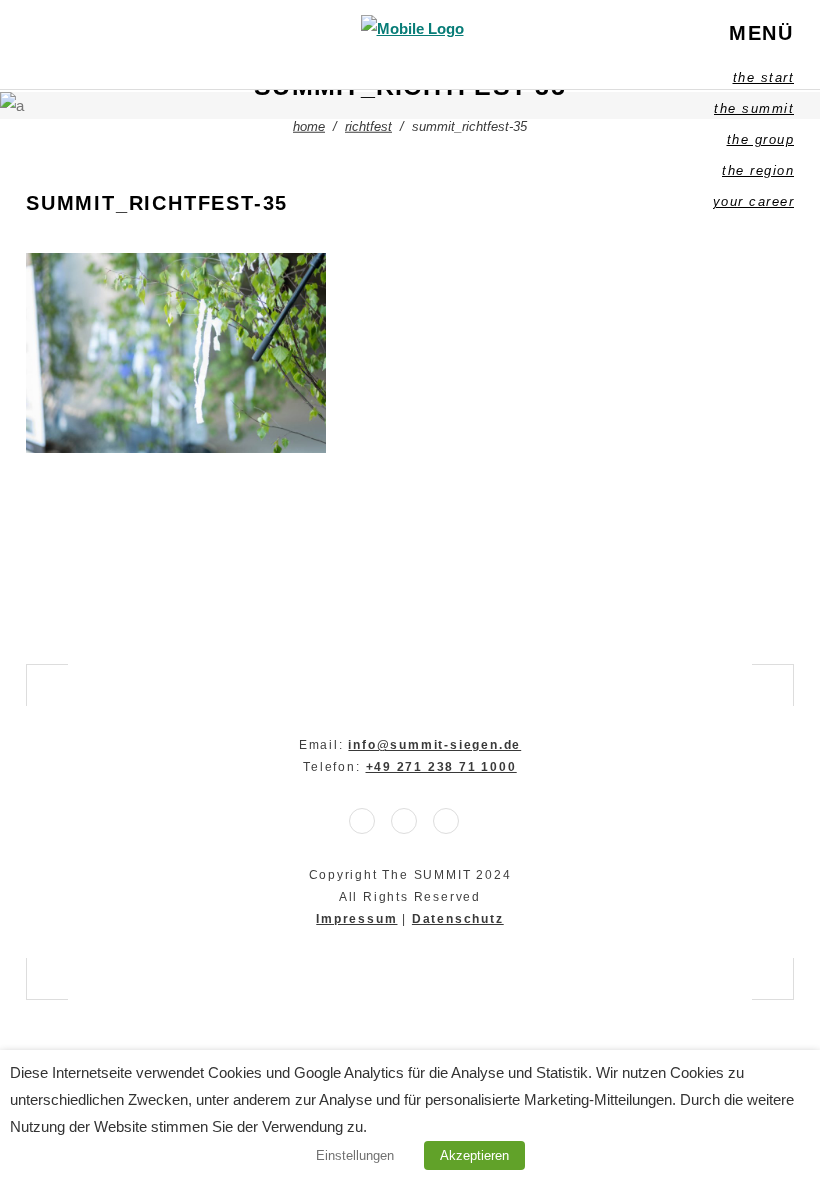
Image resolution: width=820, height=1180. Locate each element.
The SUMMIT (754, 108)
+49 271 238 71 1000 (441, 767)
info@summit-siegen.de (434, 745)
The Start (764, 77)
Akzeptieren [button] (474, 1155)
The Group (761, 139)
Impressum (356, 919)
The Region (758, 170)
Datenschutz (458, 919)
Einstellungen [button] (355, 1155)
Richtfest (368, 125)
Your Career (754, 201)
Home (309, 125)
